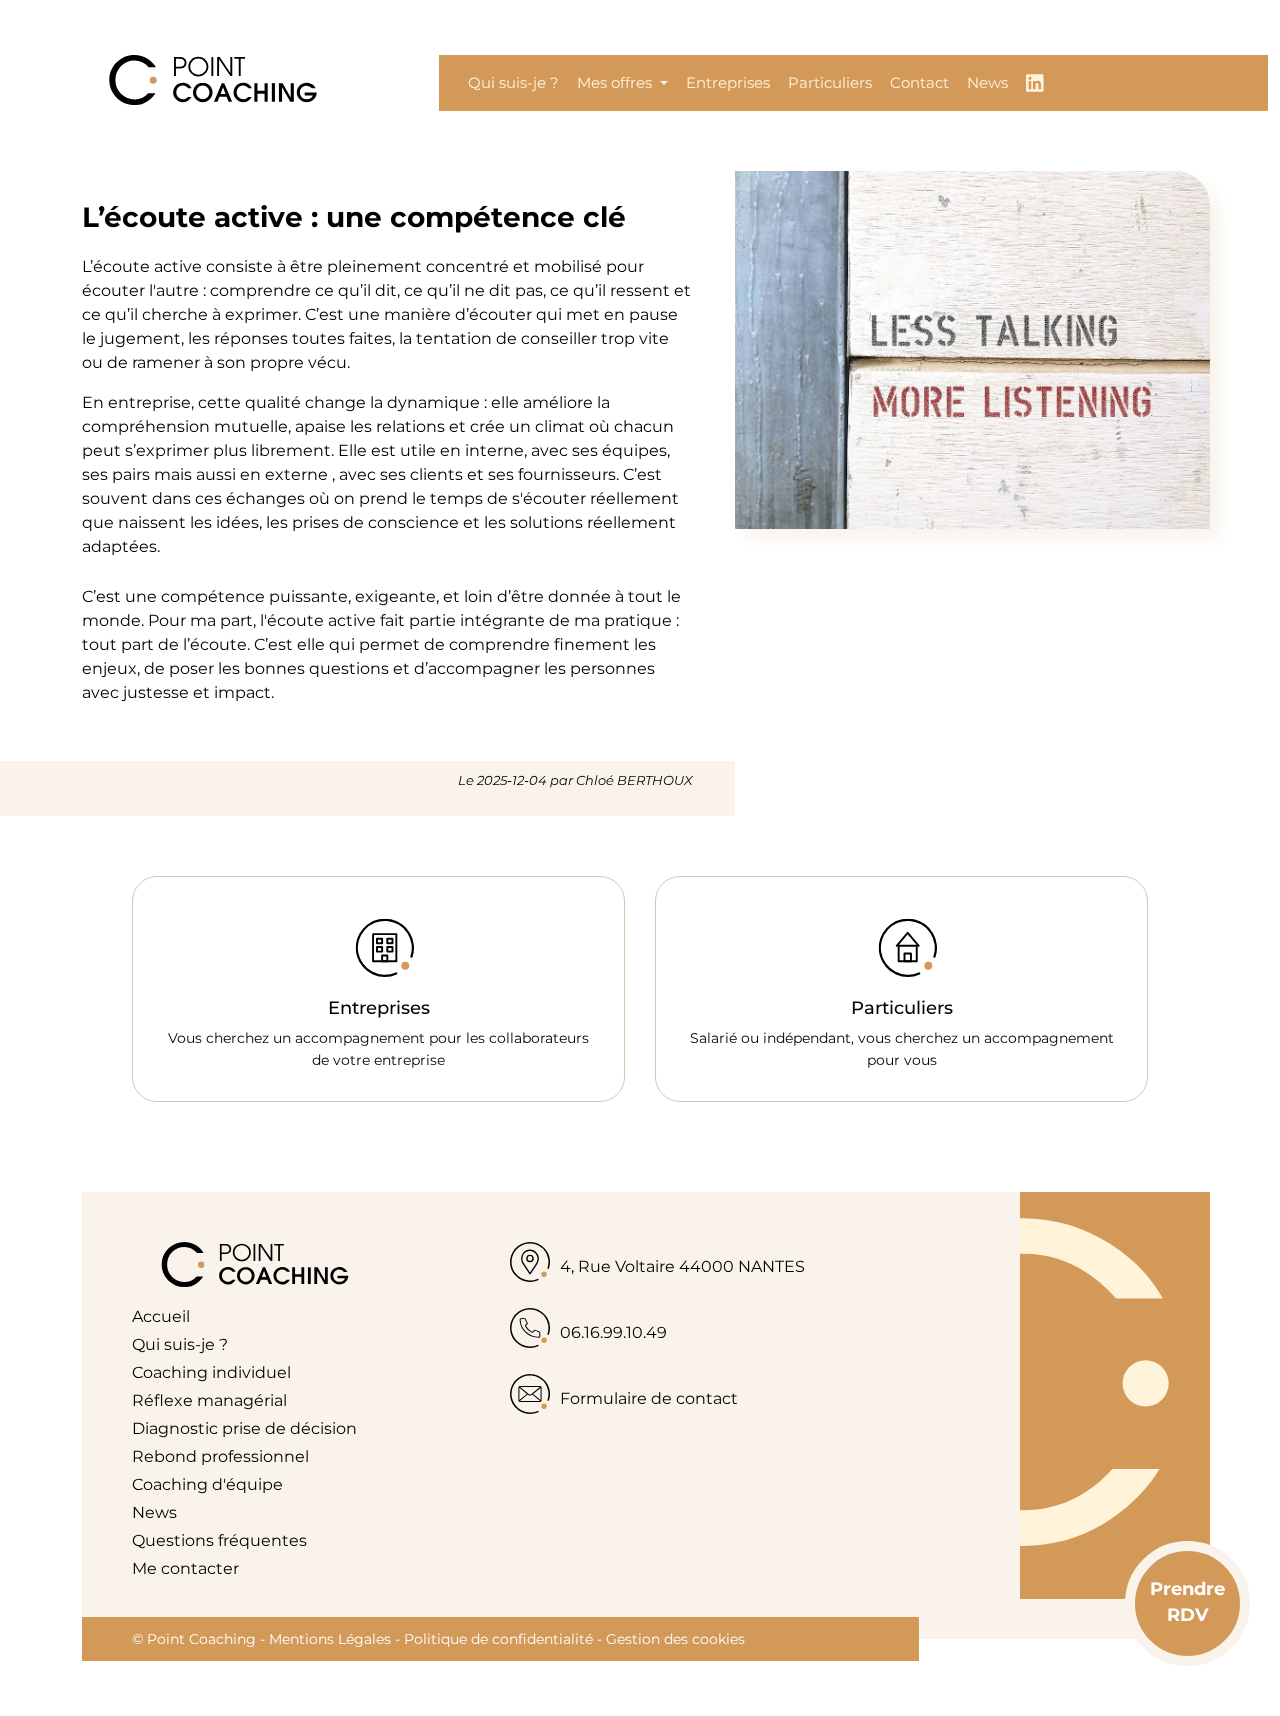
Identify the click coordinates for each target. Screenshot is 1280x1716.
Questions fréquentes (219, 1540)
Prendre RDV (1187, 1601)
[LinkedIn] (1035, 83)
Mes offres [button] (616, 82)
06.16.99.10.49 (613, 1332)
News (987, 82)
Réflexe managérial (209, 1400)
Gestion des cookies (675, 1639)
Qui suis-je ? (513, 82)
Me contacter (185, 1568)
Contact (919, 82)
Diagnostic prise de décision (244, 1428)
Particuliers (830, 82)
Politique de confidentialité (498, 1639)
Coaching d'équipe (207, 1484)
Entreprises (728, 82)
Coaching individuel (211, 1372)
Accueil (161, 1316)
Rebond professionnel (220, 1456)
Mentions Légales (330, 1639)
